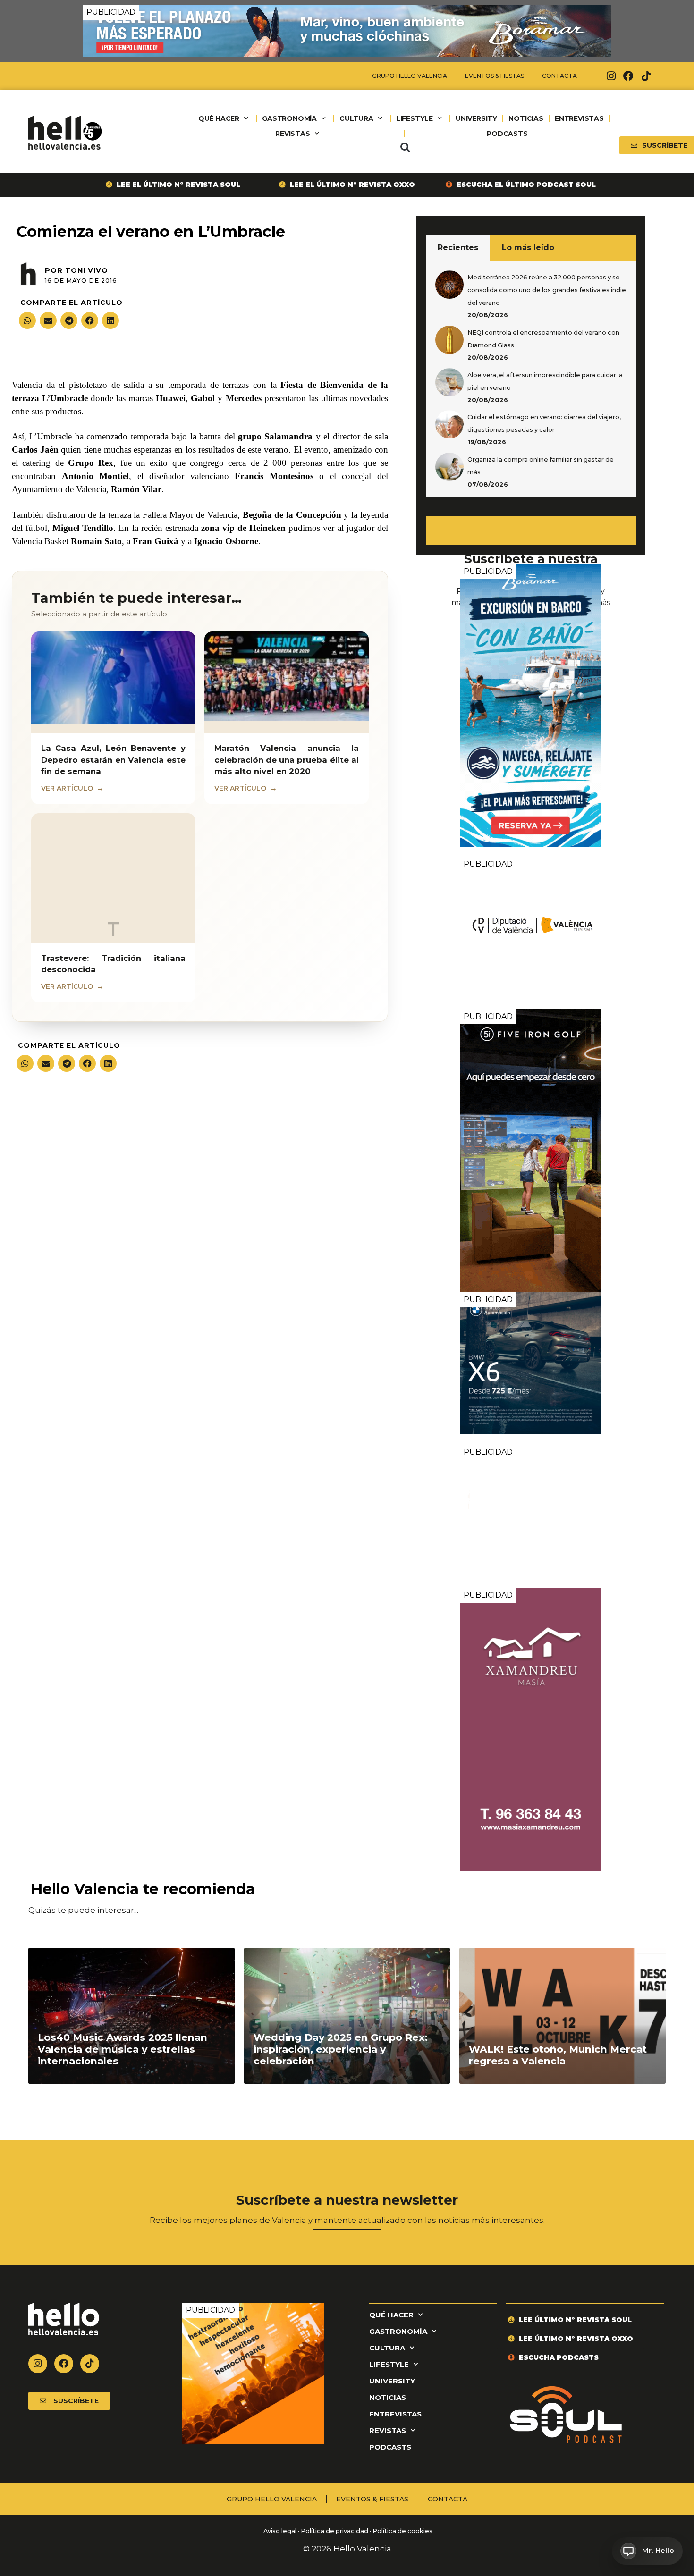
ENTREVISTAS (579, 118)
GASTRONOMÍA (289, 118)
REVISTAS (292, 134)
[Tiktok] (646, 76)
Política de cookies (402, 2531)
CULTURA (356, 118)
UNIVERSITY (476, 118)
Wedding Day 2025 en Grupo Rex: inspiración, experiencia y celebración (341, 2049)
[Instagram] (611, 76)
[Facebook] (628, 76)
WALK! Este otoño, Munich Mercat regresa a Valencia (558, 2055)
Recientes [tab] (458, 248)
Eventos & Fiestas (495, 76)
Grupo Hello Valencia (410, 76)
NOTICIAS (526, 118)
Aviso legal (279, 2531)
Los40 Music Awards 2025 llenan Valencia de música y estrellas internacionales (123, 2049)
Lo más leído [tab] (528, 248)
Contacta (559, 76)
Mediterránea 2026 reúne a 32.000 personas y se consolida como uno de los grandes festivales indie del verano (547, 290)
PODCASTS (507, 134)
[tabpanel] (531, 379)
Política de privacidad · (336, 2531)
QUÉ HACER (219, 118)
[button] (405, 148)
